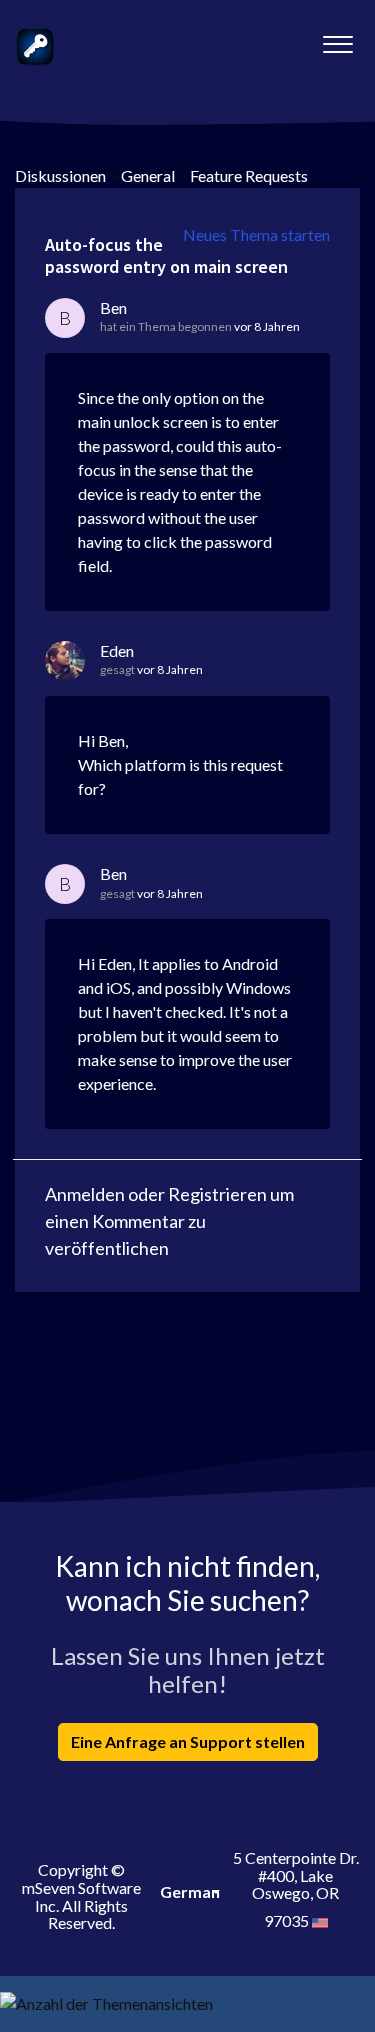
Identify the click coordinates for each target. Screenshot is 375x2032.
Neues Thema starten (256, 234)
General (148, 175)
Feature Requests (249, 175)
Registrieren (217, 1194)
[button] (337, 39)
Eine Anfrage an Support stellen (188, 1741)
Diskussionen (60, 175)
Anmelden (85, 1194)
